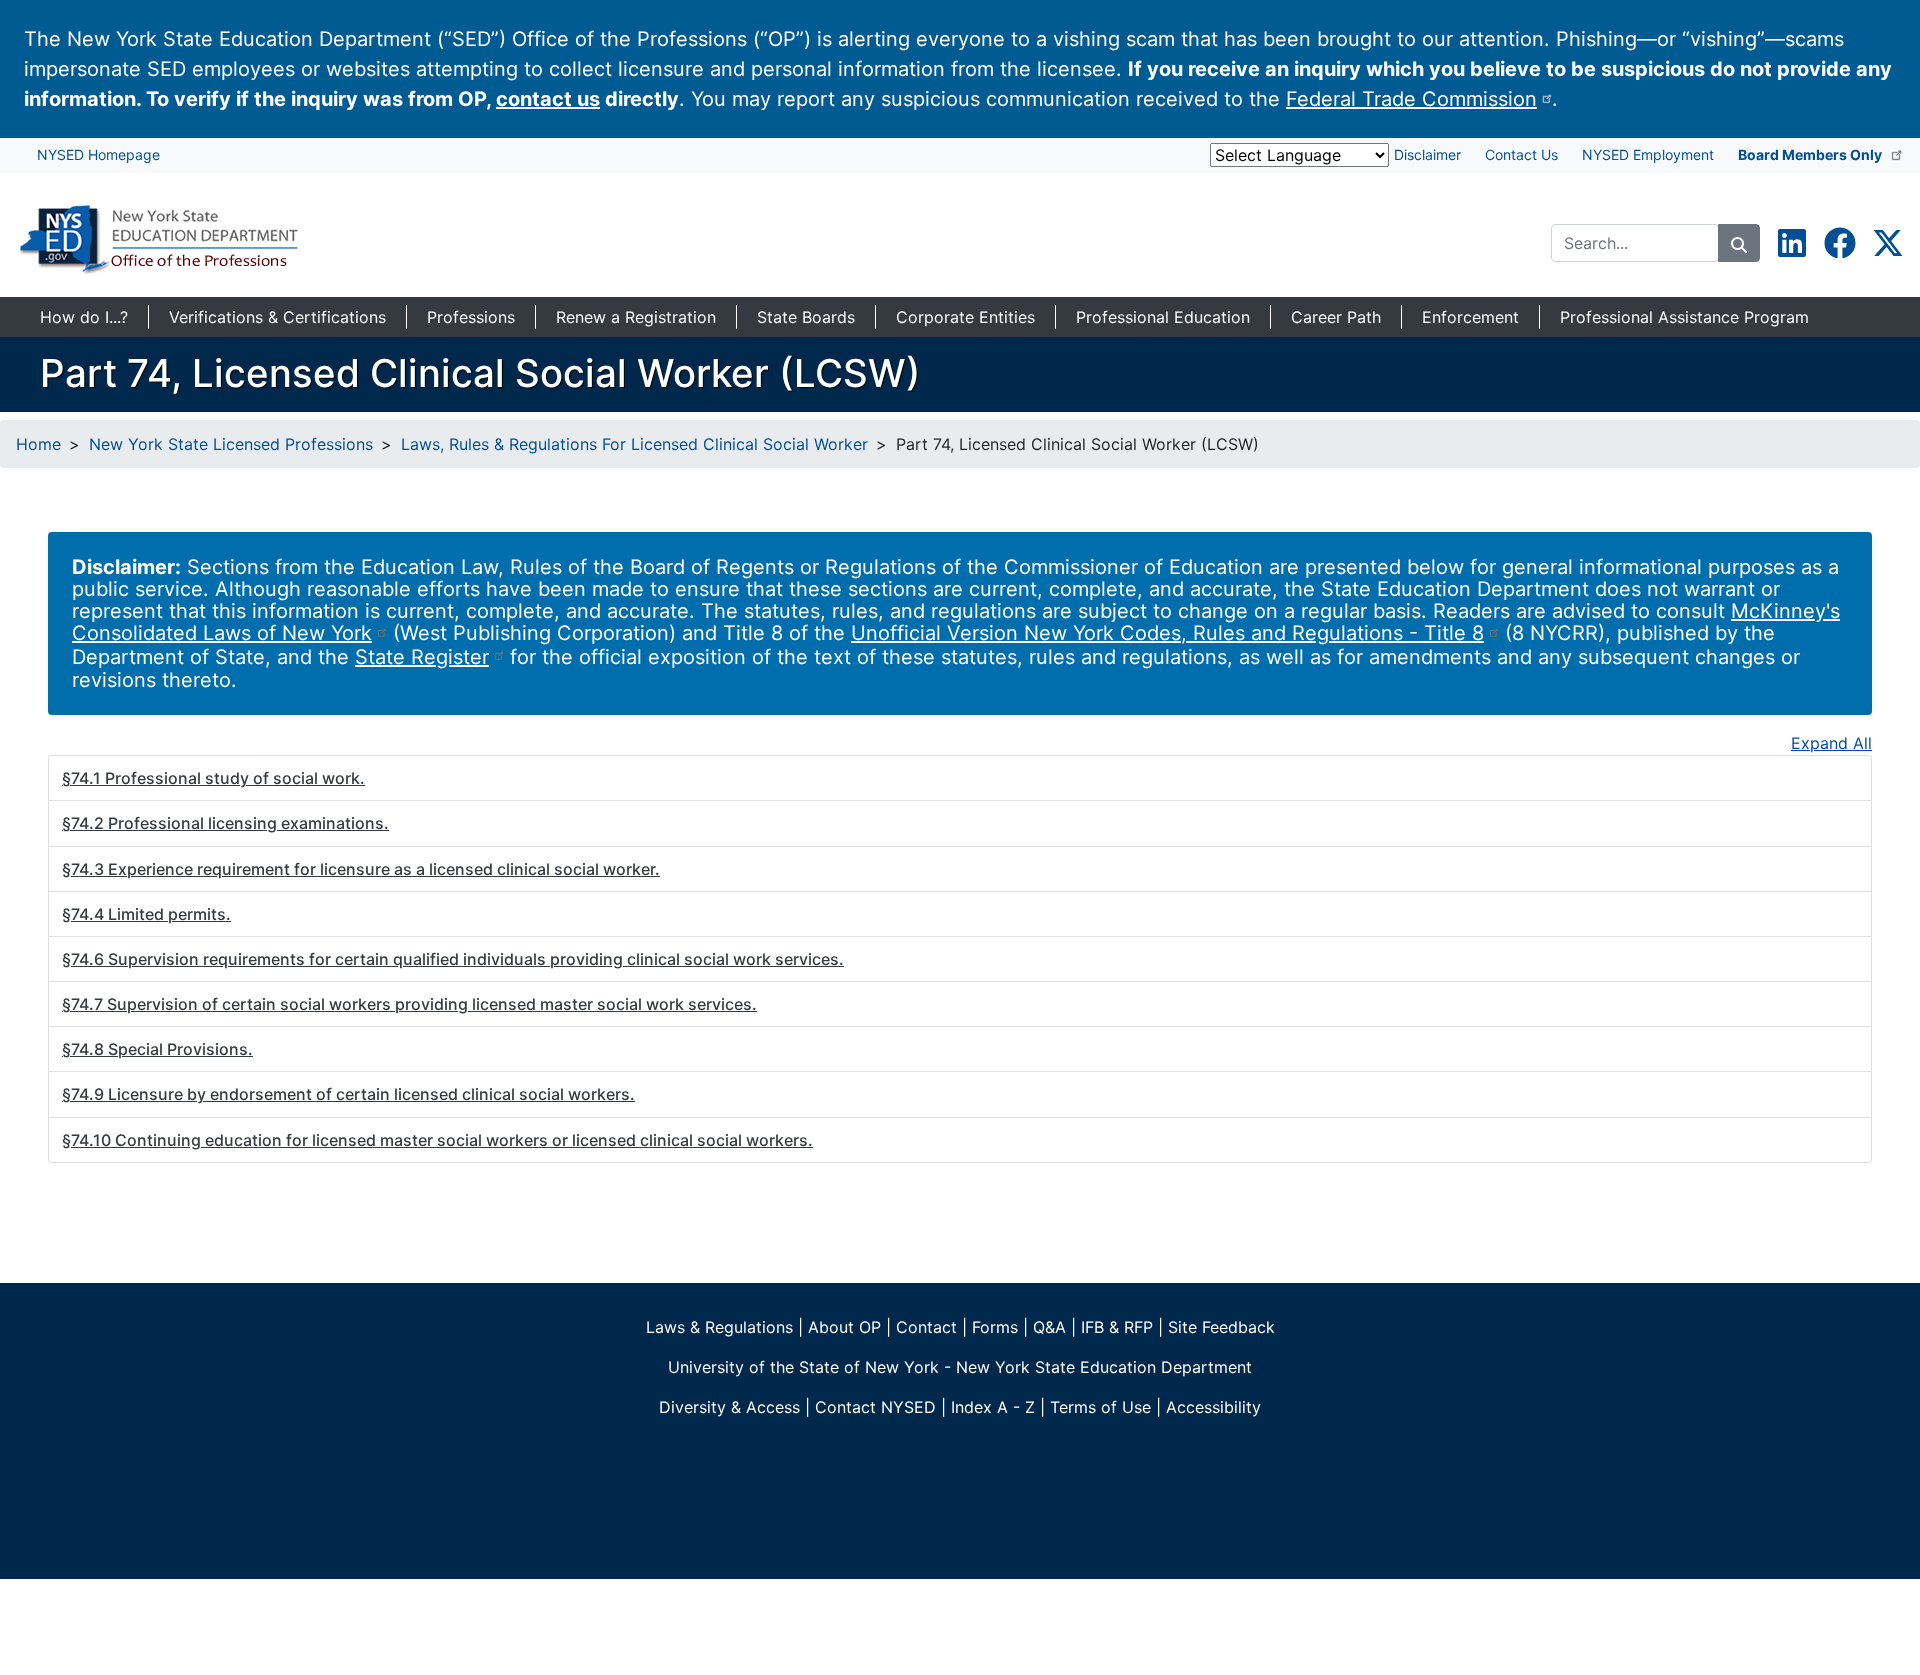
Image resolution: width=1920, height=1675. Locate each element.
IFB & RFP (1117, 1327)
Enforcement (1470, 317)
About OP (844, 1327)
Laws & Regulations (719, 1327)
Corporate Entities (965, 317)
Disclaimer (1427, 154)
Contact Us (1521, 154)
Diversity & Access (729, 1407)
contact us (548, 99)
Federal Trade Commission (1411, 99)
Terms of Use (1100, 1407)
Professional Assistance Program (1684, 317)
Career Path (1336, 317)
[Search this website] (1739, 243)
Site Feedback (1221, 1327)
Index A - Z (993, 1407)
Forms (995, 1327)
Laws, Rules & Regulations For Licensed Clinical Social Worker (634, 444)
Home (38, 444)
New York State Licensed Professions (231, 444)
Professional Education (1163, 317)
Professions (471, 317)
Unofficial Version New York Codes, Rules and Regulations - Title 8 (1167, 633)
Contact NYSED (875, 1407)
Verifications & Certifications (277, 317)
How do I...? (84, 317)
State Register (422, 657)
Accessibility (1213, 1407)
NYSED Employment (1648, 154)
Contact (926, 1327)
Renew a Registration (636, 317)
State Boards (806, 317)
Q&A (1049, 1327)
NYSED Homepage (98, 154)
